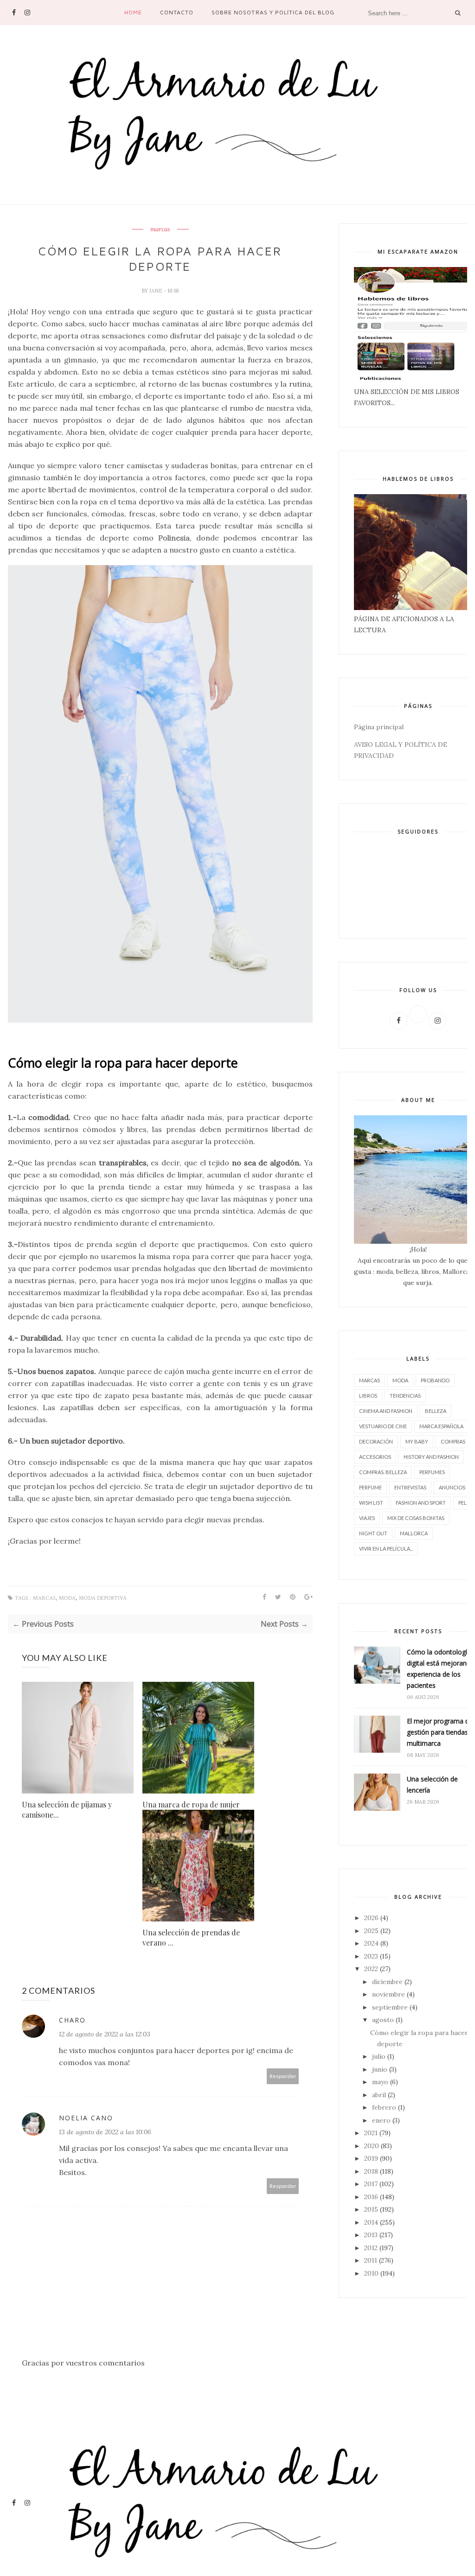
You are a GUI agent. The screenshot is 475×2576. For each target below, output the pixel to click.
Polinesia (174, 538)
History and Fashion (431, 1457)
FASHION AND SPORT (421, 1503)
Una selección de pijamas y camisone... (67, 1810)
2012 (371, 2248)
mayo (380, 2082)
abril (379, 2095)
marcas (160, 229)
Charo (72, 2020)
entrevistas (410, 1487)
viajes (367, 1518)
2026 (371, 1918)
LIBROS (368, 1396)
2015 (371, 2209)
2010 (371, 2273)
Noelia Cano (86, 2118)
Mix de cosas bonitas (416, 1518)
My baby (417, 1441)
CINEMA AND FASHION (386, 1411)
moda (67, 1598)
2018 (371, 2171)
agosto (383, 2020)
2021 (371, 2133)
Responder (283, 2076)
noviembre (388, 1994)
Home (133, 12)
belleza (436, 1411)
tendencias (405, 1396)
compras (453, 1441)
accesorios (375, 1457)
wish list (371, 1503)
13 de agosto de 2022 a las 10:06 (105, 2132)
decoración (376, 1441)
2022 (371, 1969)
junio (380, 2069)
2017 (371, 2184)
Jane (157, 291)
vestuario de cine (383, 1426)
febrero (384, 2107)
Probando (435, 1380)
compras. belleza (383, 1472)
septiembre (390, 2007)
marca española (441, 1426)
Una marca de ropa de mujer (191, 1804)
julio (379, 2056)
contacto (177, 12)
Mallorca (414, 1533)
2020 (372, 2146)
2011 (371, 2260)
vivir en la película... (386, 1549)
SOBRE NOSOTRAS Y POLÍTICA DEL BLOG (273, 12)
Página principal (379, 727)
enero (381, 2120)
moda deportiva (103, 1598)
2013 (371, 2235)
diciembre (387, 1982)
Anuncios (452, 1487)
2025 (371, 1931)
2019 (371, 2158)
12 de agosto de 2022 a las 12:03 (105, 2034)
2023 (371, 1956)
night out (373, 1533)
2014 (371, 2222)
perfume (370, 1487)
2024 (371, 1943)
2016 (371, 2197)
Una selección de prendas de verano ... (191, 1937)
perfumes (432, 1472)
